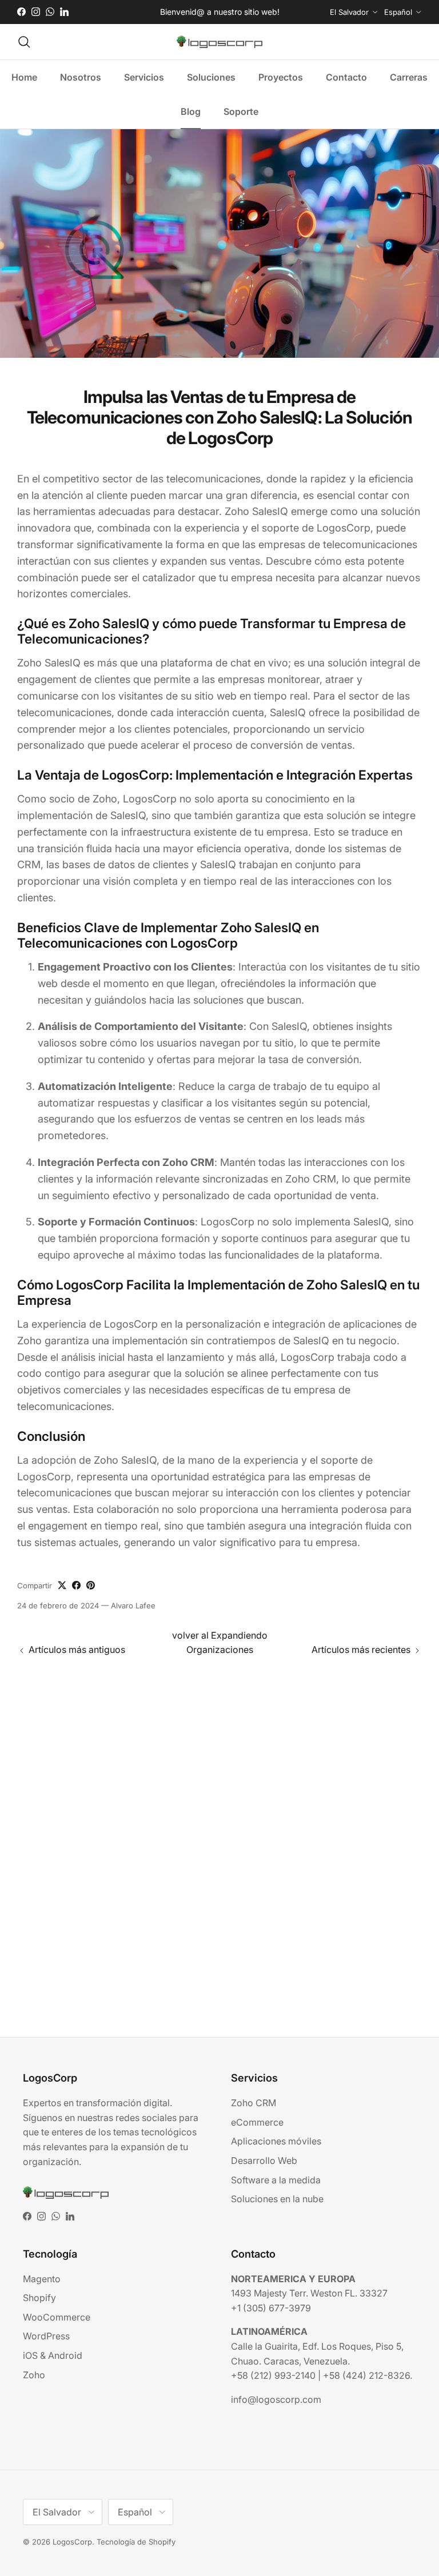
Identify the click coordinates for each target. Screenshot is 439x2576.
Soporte (241, 111)
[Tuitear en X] (62, 1585)
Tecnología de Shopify (136, 2542)
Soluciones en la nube (277, 2199)
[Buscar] (24, 42)
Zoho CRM (254, 2103)
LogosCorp (72, 2542)
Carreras (409, 77)
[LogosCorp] (219, 42)
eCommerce (257, 2122)
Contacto (346, 77)
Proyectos (281, 77)
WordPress (46, 2336)
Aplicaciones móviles (276, 2141)
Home (24, 77)
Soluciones (211, 77)
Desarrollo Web (264, 2160)
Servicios (144, 77)
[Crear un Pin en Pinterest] (91, 1585)
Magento (42, 2279)
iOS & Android (53, 2355)
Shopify (39, 2298)
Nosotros (81, 77)
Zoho (34, 2375)
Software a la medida (276, 2180)
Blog (191, 111)
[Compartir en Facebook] (76, 1585)
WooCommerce (57, 2317)
